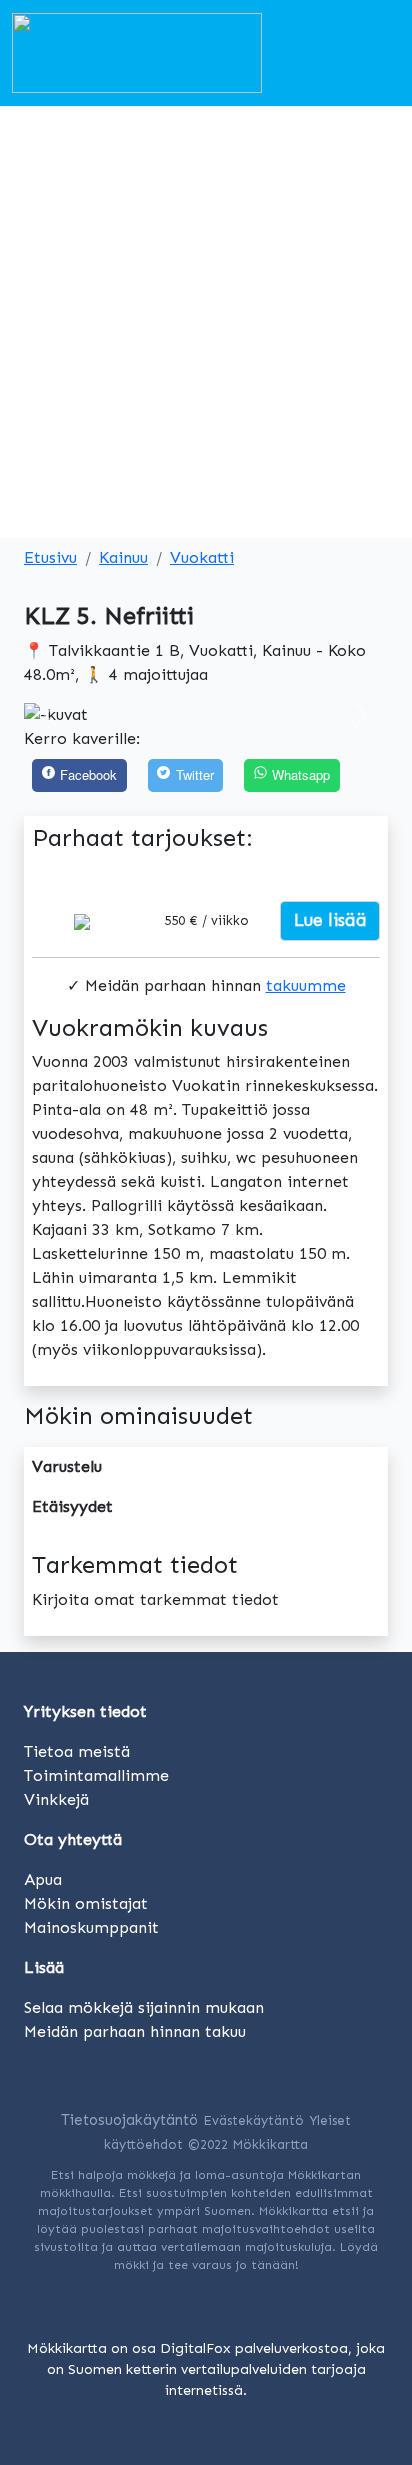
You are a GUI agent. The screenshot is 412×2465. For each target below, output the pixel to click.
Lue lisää (330, 920)
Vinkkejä (56, 1799)
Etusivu (50, 557)
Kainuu (123, 557)
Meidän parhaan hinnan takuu (135, 2031)
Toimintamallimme (96, 1775)
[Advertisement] (206, 322)
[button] (51, 715)
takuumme (306, 985)
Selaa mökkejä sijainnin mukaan (144, 2007)
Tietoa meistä (77, 1751)
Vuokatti (202, 557)
